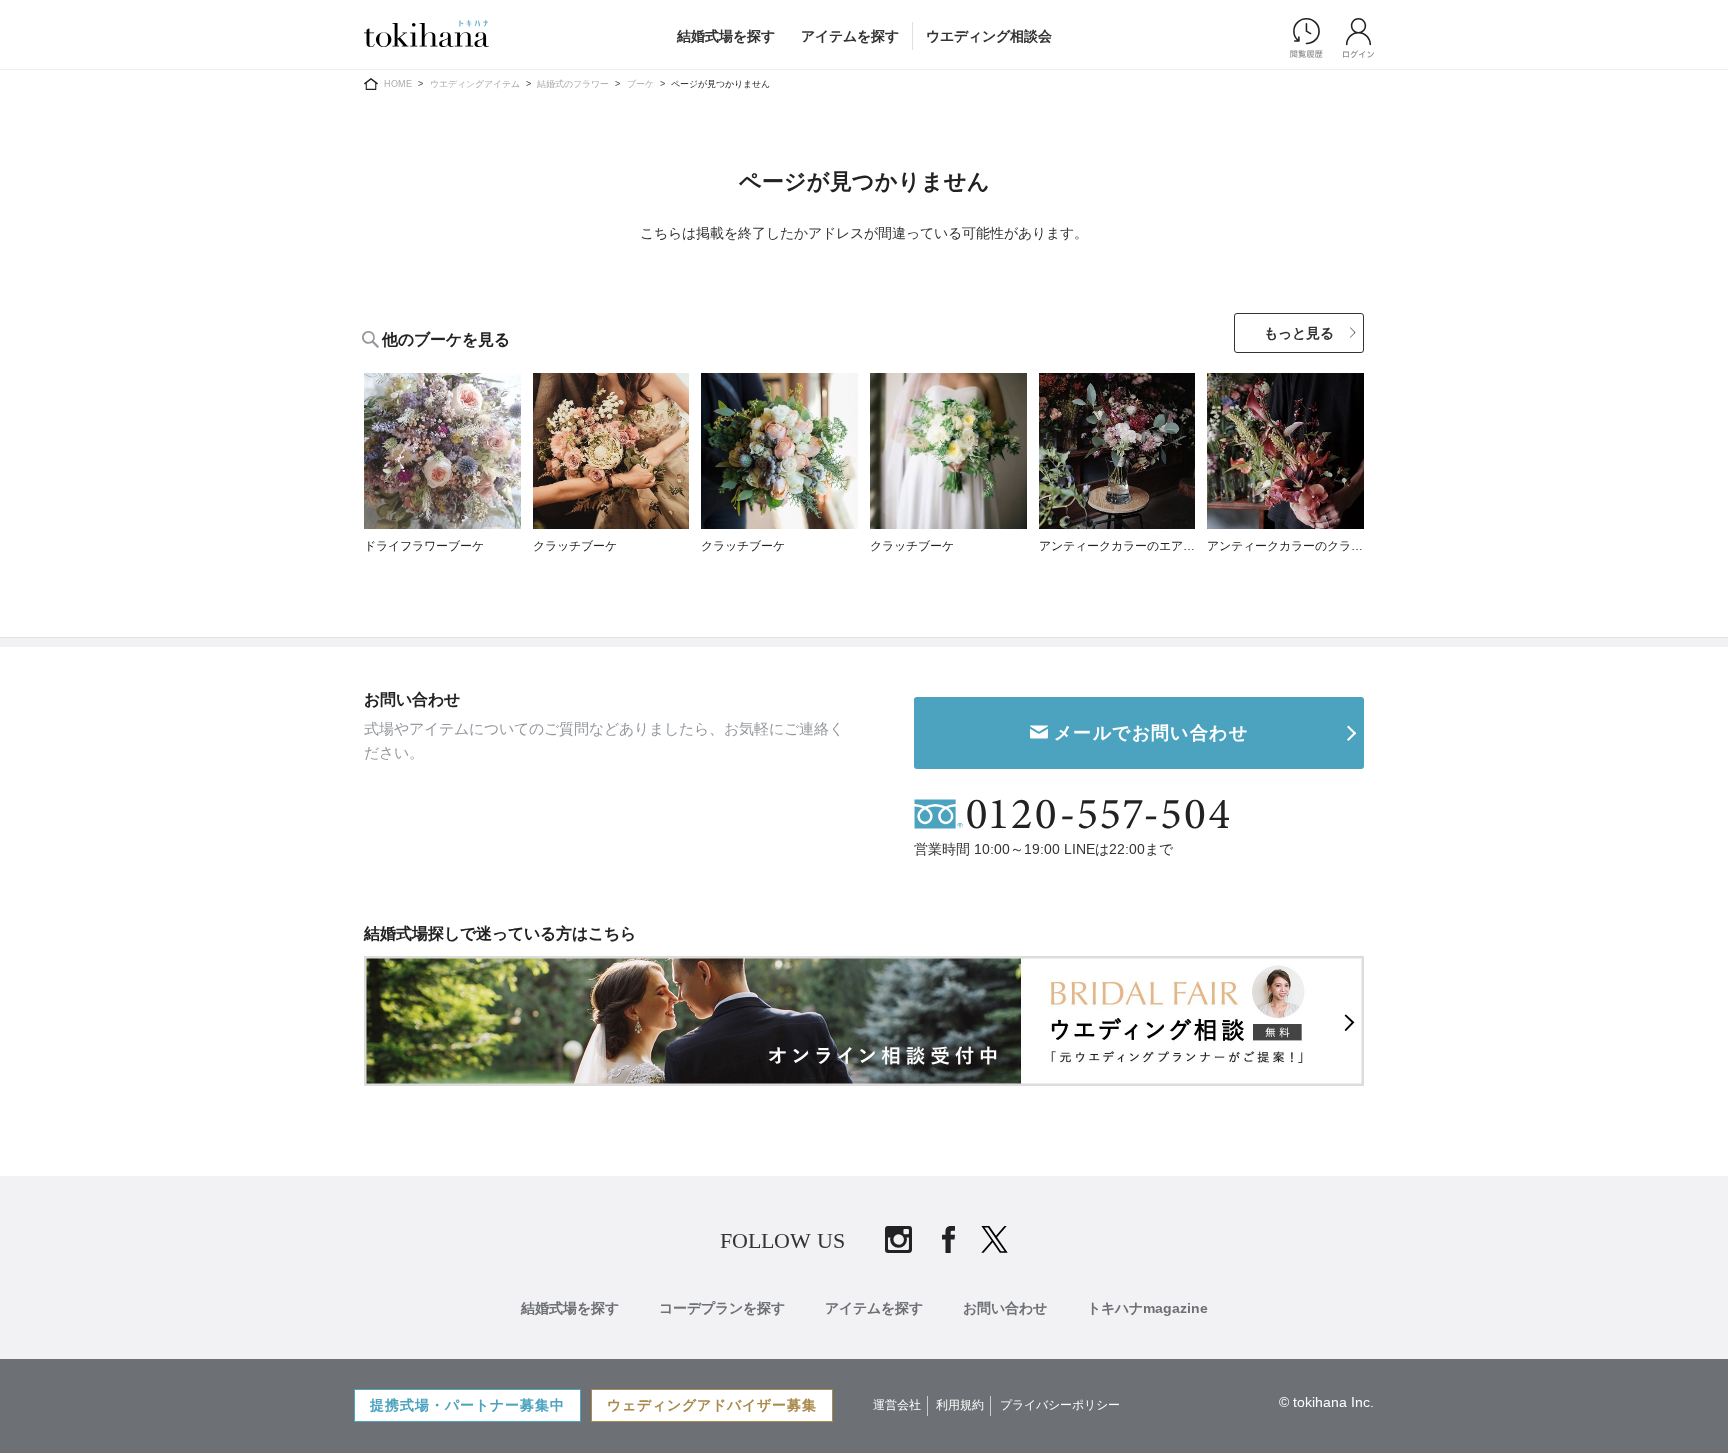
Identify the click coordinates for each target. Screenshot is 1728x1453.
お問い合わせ (1005, 1308)
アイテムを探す (850, 36)
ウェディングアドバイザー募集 (712, 1405)
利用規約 (960, 1405)
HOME (398, 84)
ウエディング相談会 (989, 36)
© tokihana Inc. (1326, 1402)
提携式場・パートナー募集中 (467, 1405)
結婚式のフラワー (573, 84)
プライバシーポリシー (1060, 1405)
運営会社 (897, 1405)
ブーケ (640, 84)
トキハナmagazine (1147, 1308)
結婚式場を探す (726, 36)
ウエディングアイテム (475, 84)
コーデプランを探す (722, 1308)
